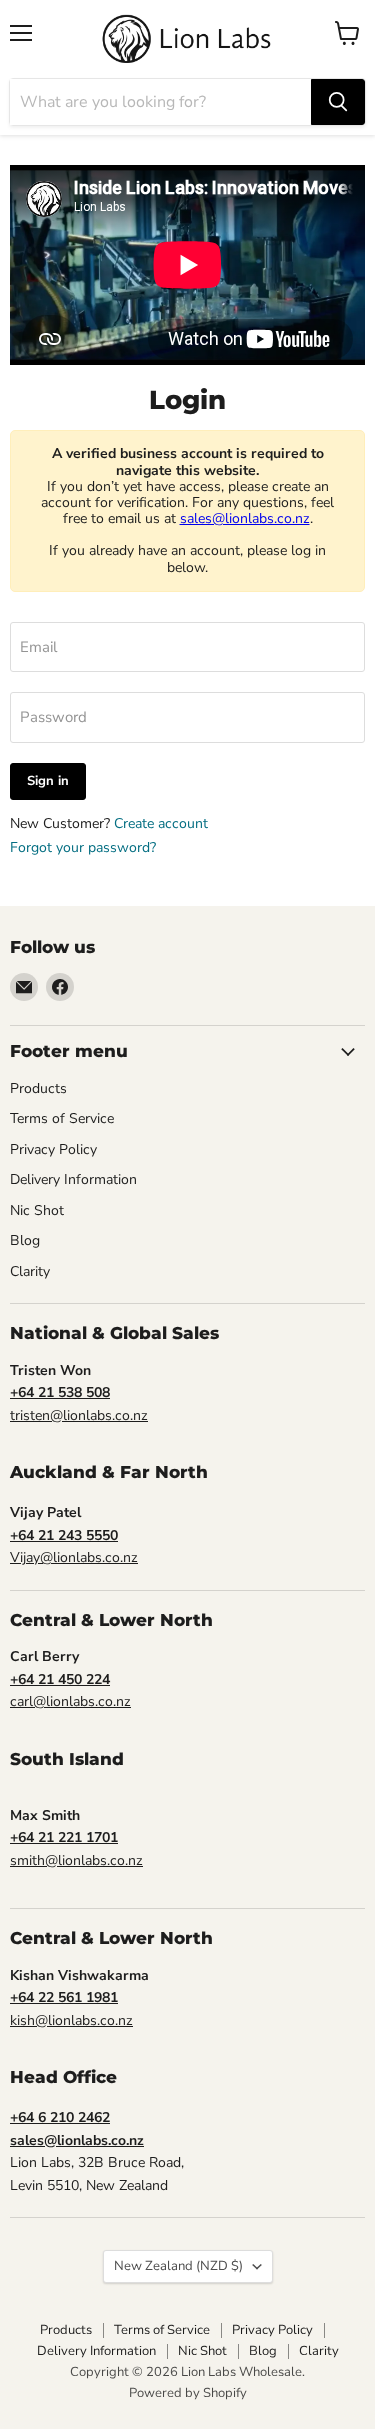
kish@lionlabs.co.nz (71, 2020)
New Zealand (178, 2266)
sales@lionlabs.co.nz (245, 518)
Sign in (48, 781)
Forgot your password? (83, 847)
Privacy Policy (53, 1149)
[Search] (338, 102)
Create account (161, 823)
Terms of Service (62, 1118)
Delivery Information (73, 1179)
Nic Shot (37, 1210)
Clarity (30, 1271)
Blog (25, 1240)
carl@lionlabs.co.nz (70, 1701)
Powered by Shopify (188, 2393)
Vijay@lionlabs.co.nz (74, 1557)
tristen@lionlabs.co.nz (79, 1415)
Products (38, 1088)
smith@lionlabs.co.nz (76, 1860)
